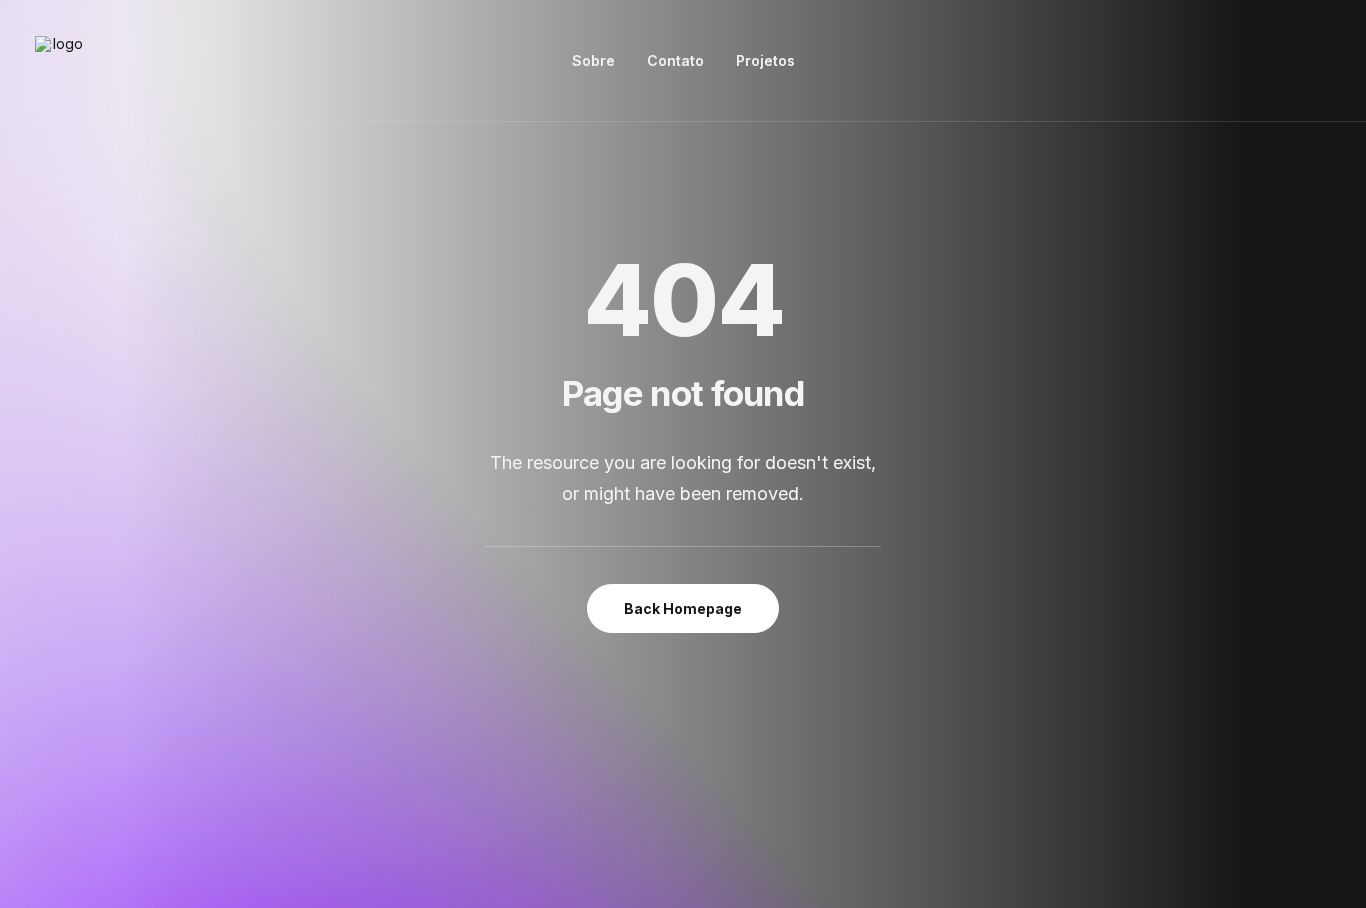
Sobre (593, 60)
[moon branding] (60, 61)
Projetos (765, 60)
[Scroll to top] (1328, 829)
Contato (675, 60)
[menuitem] (593, 61)
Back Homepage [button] (683, 608)
